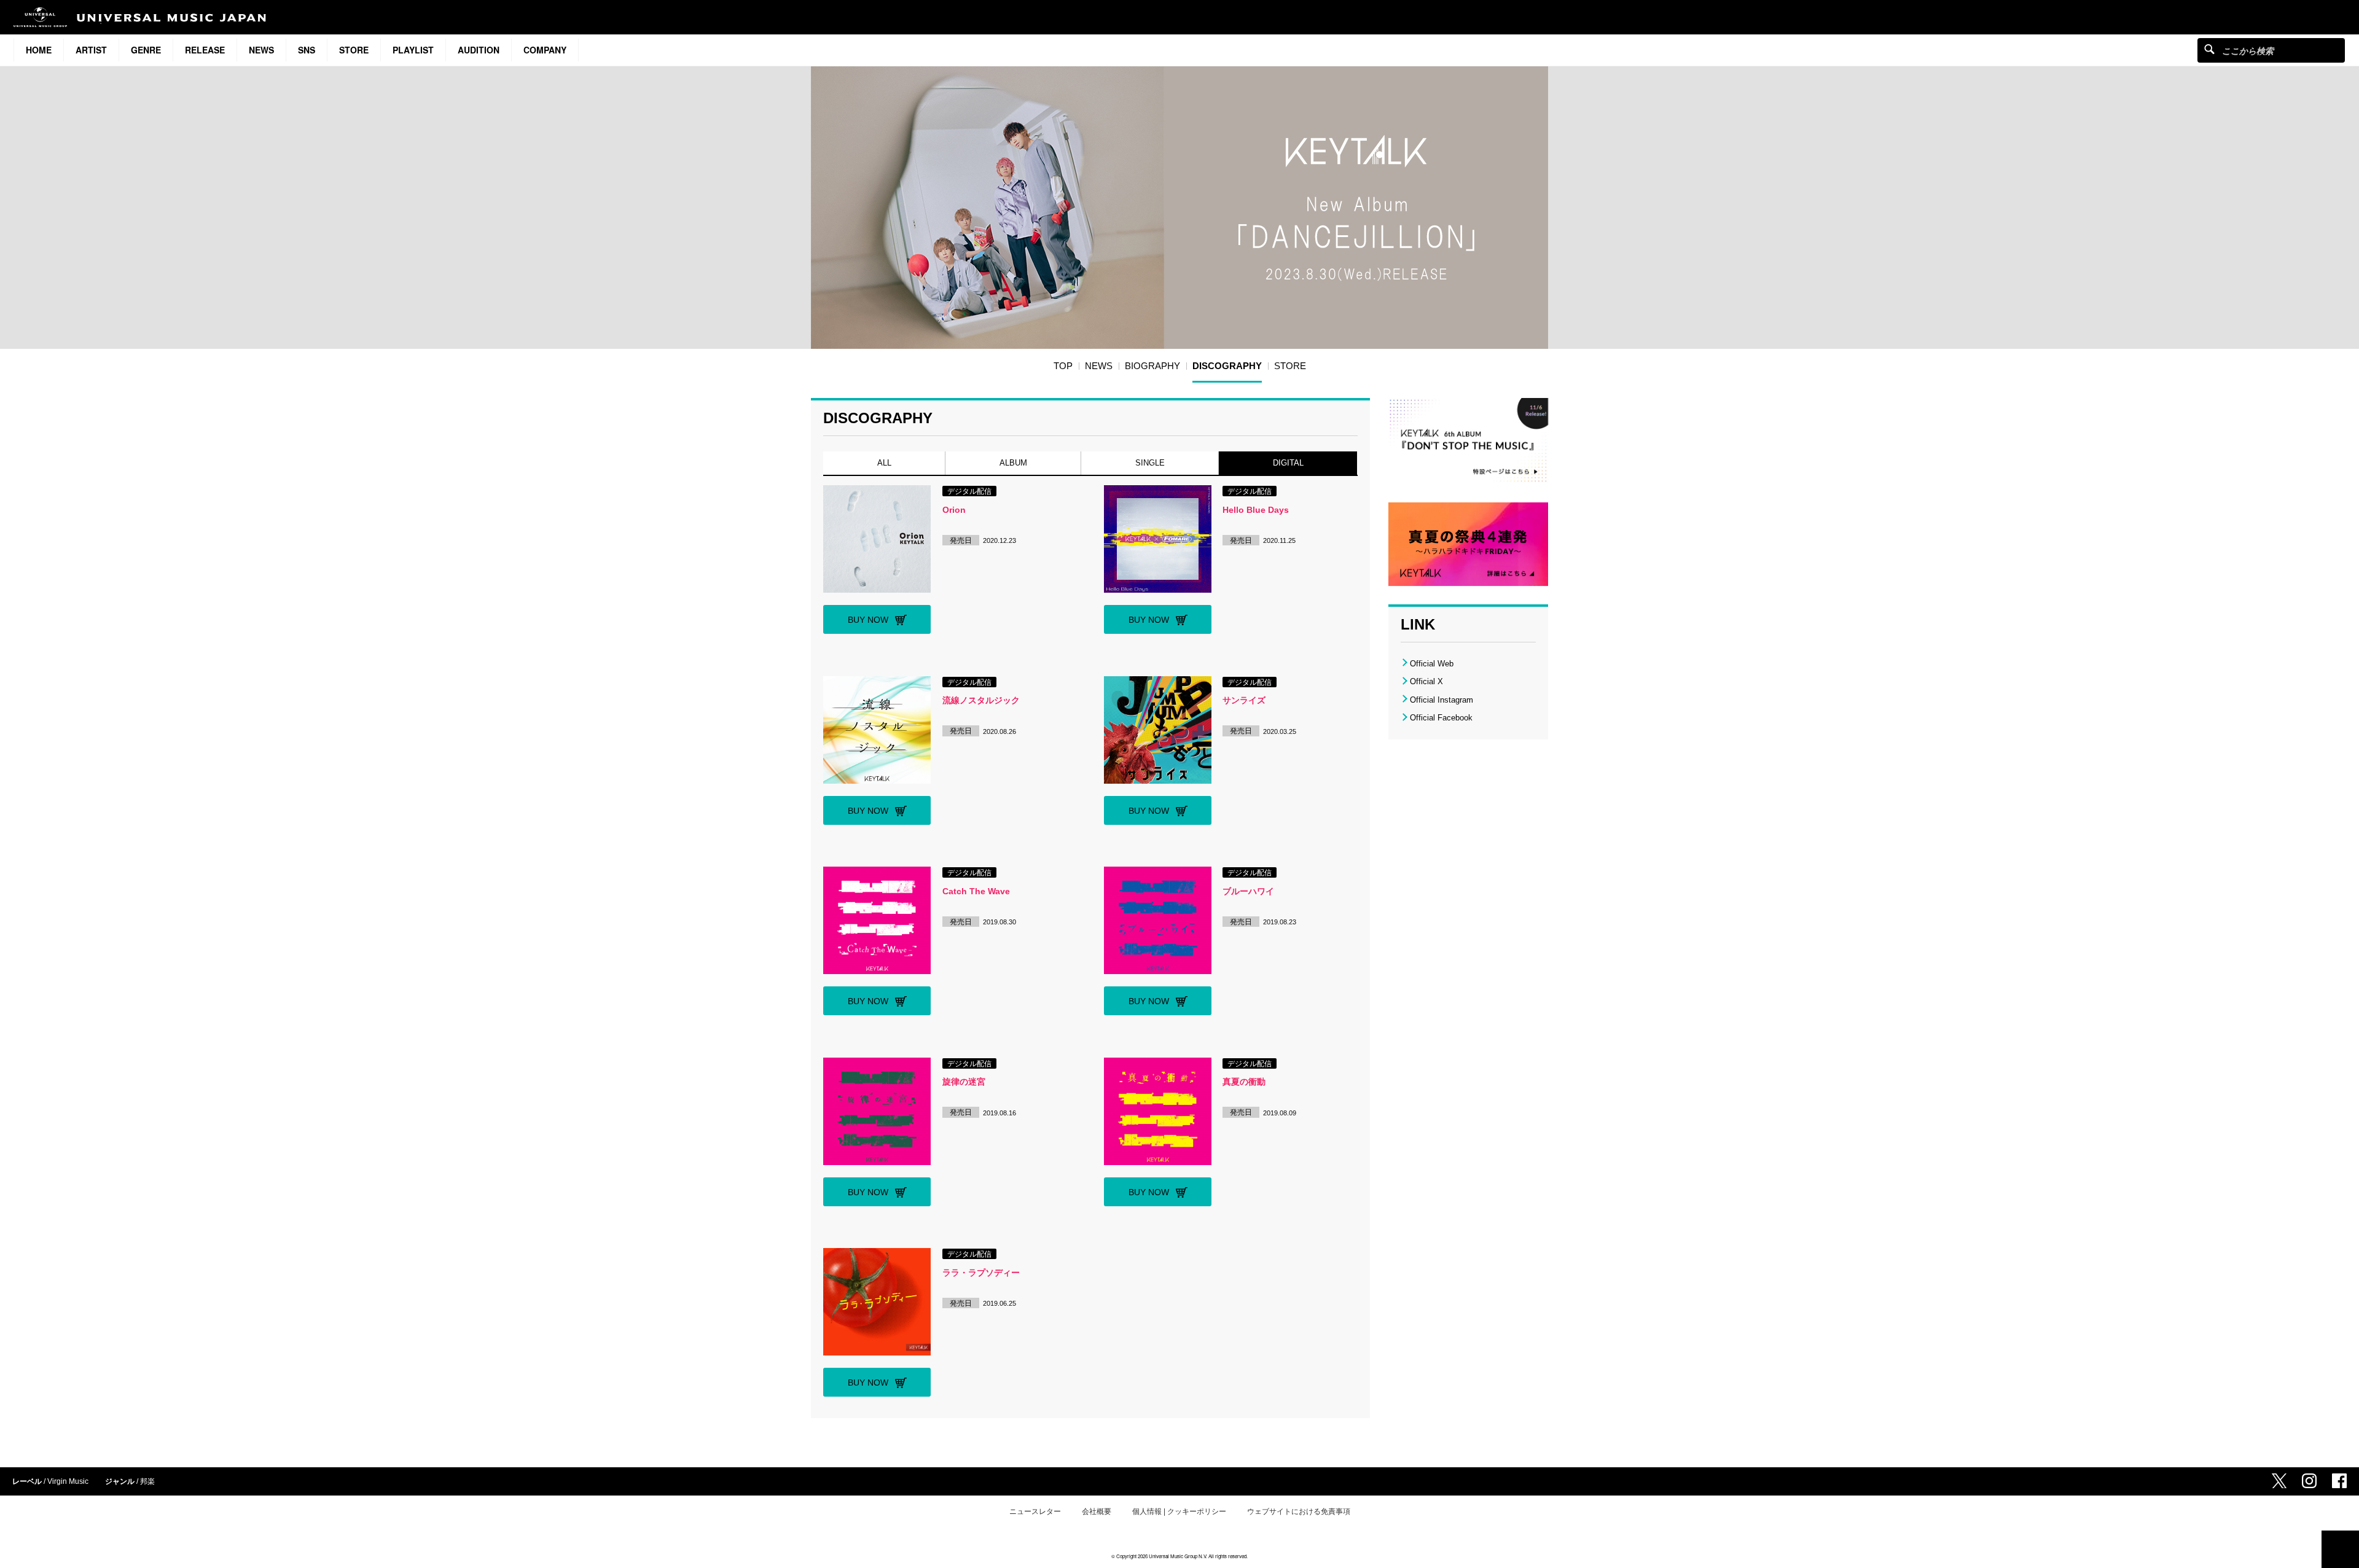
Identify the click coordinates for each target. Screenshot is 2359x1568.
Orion (954, 510)
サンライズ (1244, 700)
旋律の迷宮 (964, 1082)
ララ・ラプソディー (981, 1273)
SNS (307, 50)
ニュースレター (1035, 1511)
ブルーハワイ (1248, 891)
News (261, 50)
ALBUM (1013, 463)
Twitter (2279, 1481)
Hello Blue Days (1256, 510)
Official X (1426, 681)
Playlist (413, 50)
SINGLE (1150, 463)
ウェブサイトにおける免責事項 (1299, 1511)
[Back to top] (2340, 1549)
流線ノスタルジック (981, 700)
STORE (354, 50)
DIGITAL (1288, 463)
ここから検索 (2209, 49)
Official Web (1432, 664)
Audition (479, 50)
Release (205, 50)
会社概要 (1097, 1511)
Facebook (2339, 1481)
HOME (39, 50)
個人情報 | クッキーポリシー (1179, 1511)
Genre (146, 50)
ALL (884, 463)
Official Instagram (1442, 700)
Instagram (2309, 1481)
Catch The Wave (976, 891)
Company (545, 50)
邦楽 (147, 1481)
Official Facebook (1441, 718)
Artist (91, 50)
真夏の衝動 (1244, 1082)
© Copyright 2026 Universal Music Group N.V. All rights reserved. (1179, 1556)
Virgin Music (68, 1481)
